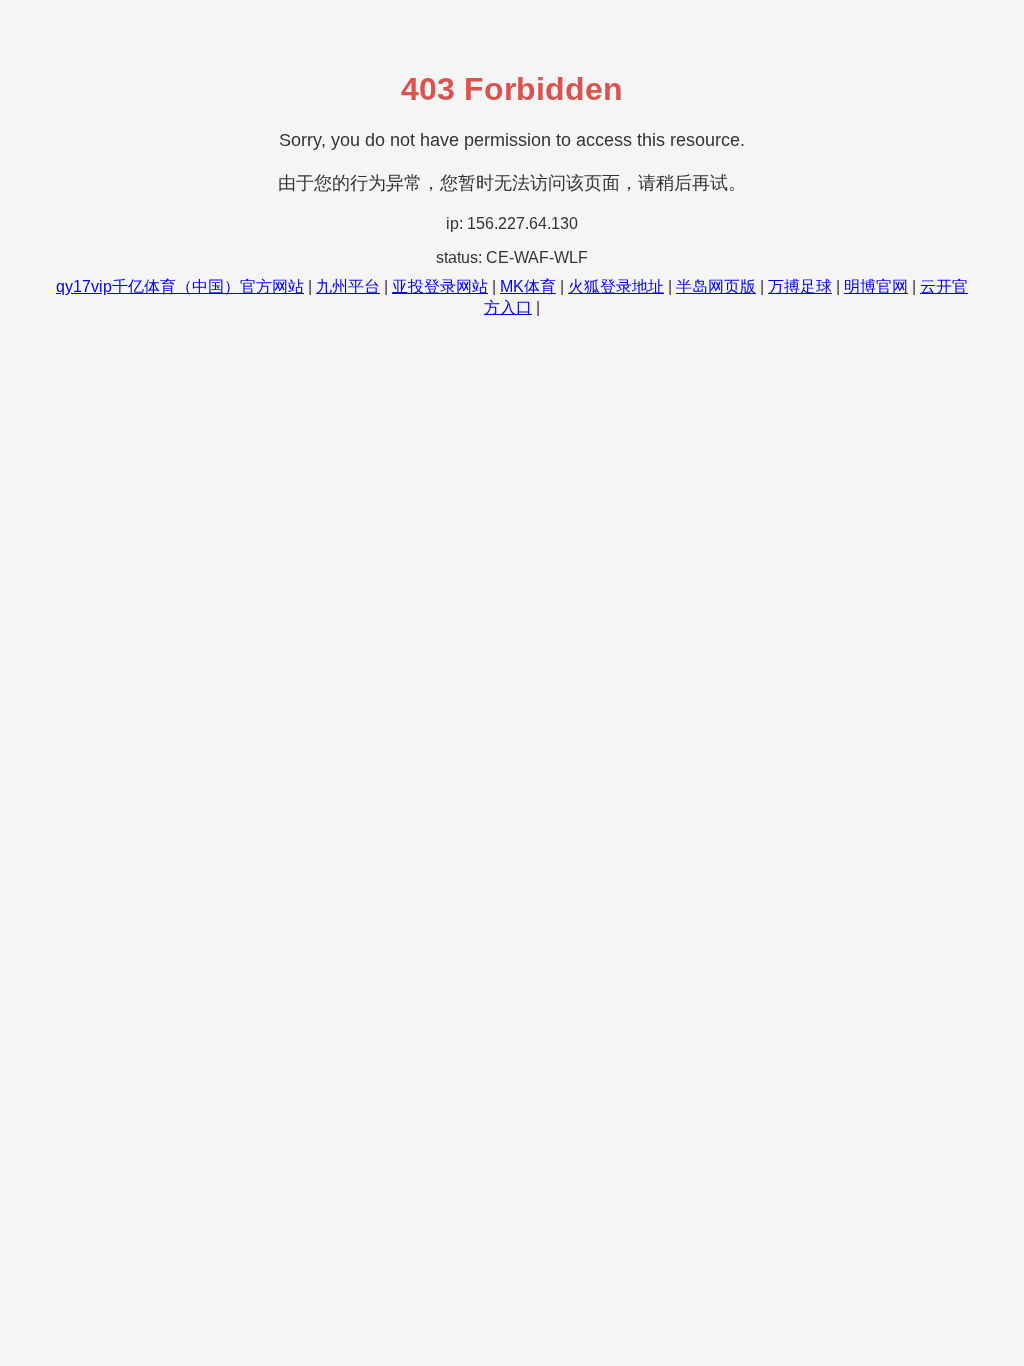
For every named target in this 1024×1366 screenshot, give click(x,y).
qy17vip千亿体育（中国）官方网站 (180, 286)
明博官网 (876, 286)
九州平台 (348, 286)
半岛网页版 (716, 286)
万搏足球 (800, 286)
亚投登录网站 (440, 286)
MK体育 (528, 286)
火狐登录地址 (616, 286)
